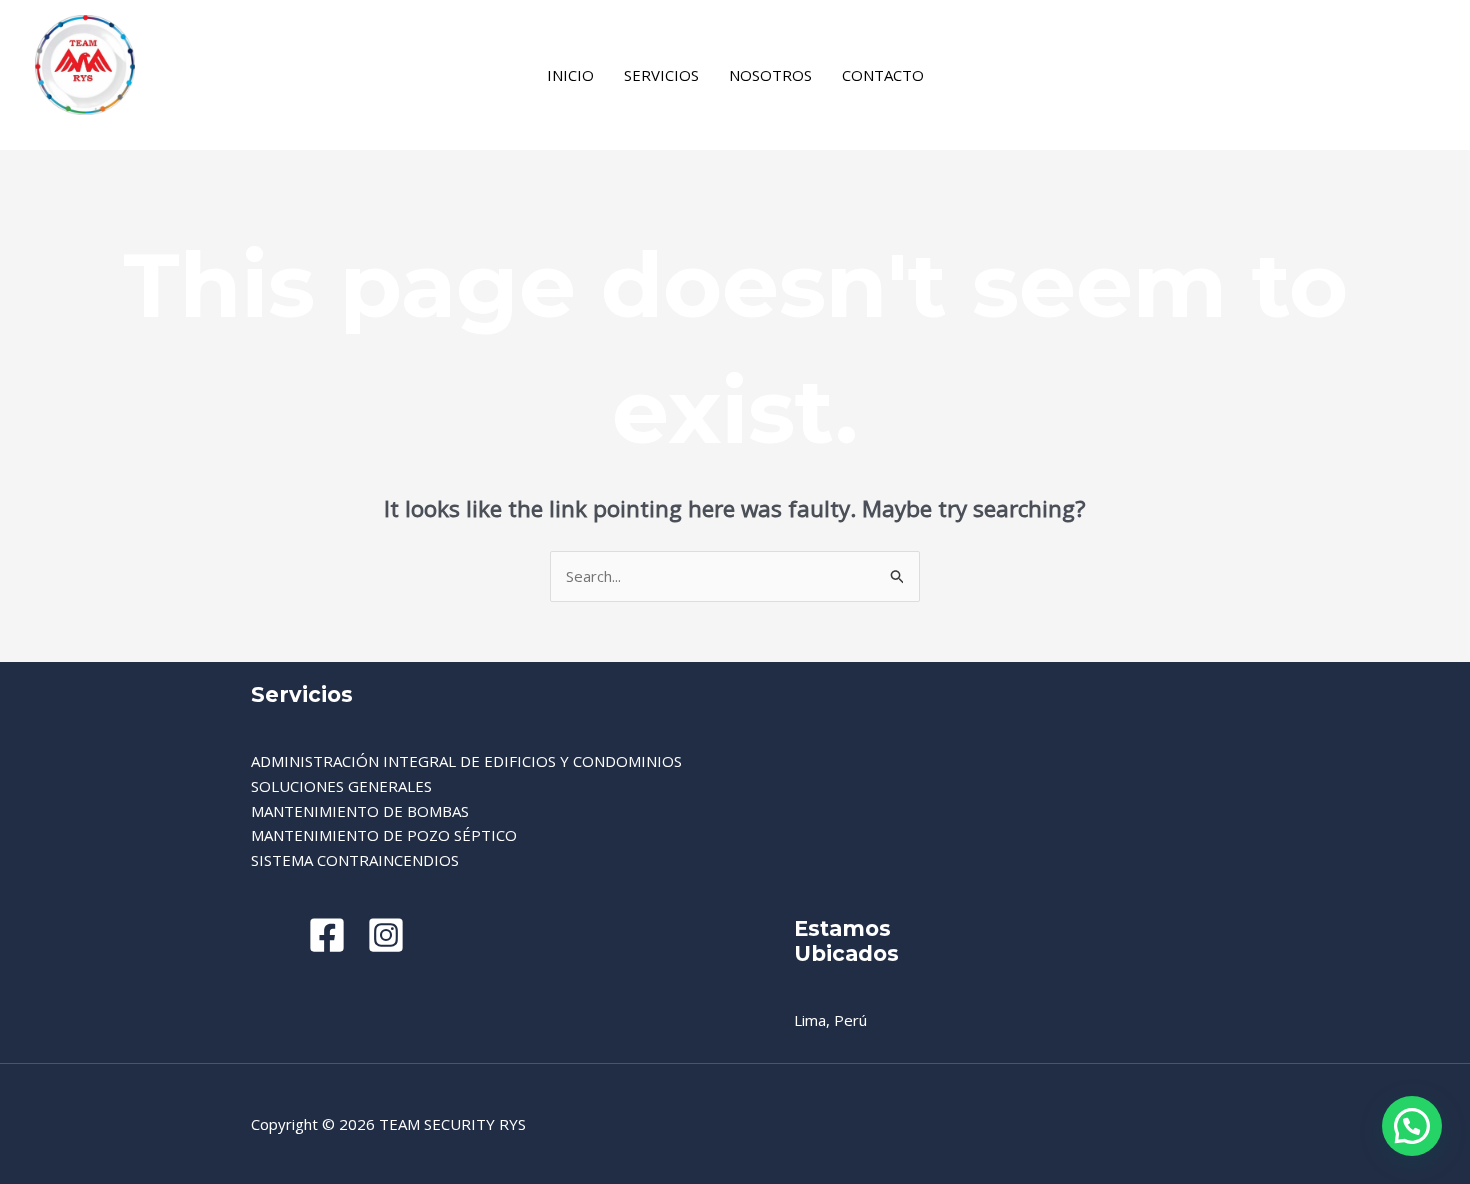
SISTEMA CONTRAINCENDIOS (355, 860)
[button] (1412, 1126)
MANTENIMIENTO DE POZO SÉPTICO (384, 835)
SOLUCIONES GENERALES (341, 786)
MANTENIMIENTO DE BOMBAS (360, 811)
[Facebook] (969, 77)
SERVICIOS (661, 75)
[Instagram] (998, 77)
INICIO (570, 75)
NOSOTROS (770, 75)
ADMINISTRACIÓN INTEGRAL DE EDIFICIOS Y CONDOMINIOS (466, 761)
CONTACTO (883, 75)
